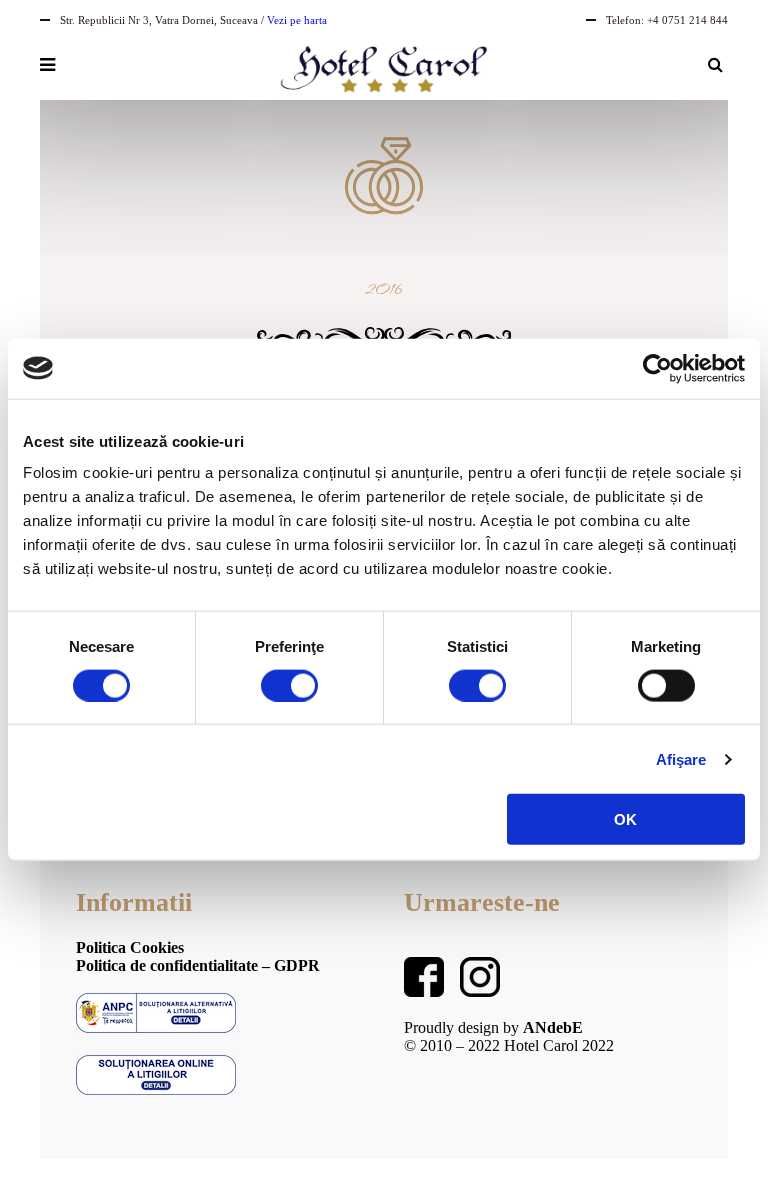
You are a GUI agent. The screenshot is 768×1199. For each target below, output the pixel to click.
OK (625, 819)
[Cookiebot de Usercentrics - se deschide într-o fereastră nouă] (657, 368)
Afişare (681, 758)
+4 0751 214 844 (687, 20)
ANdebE (553, 1027)
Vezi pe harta (297, 20)
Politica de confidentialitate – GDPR (198, 965)
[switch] (289, 685)
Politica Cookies (130, 947)
